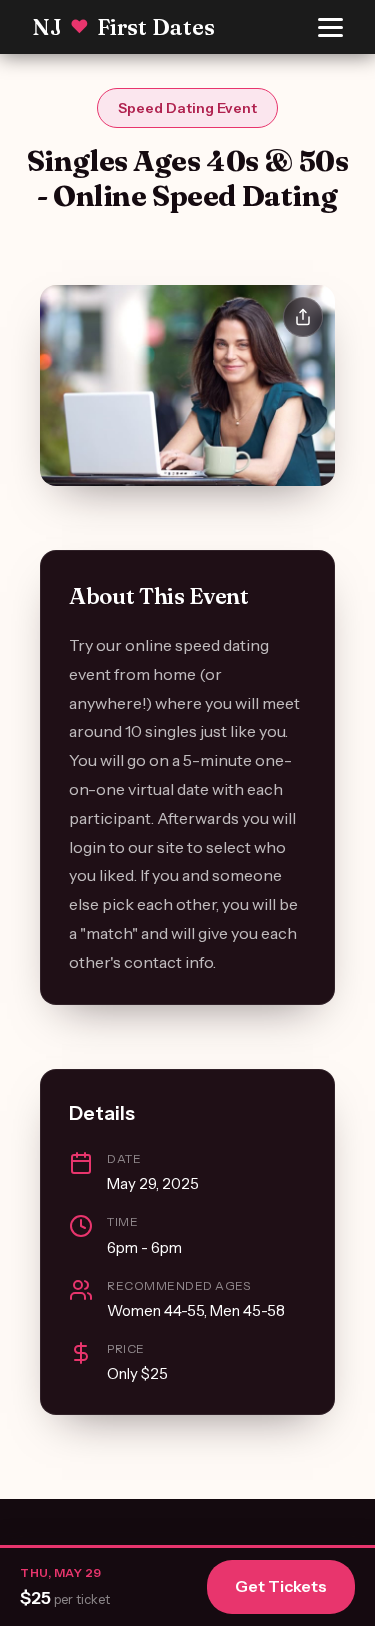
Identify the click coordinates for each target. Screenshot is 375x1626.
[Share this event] (303, 317)
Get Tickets (281, 1586)
